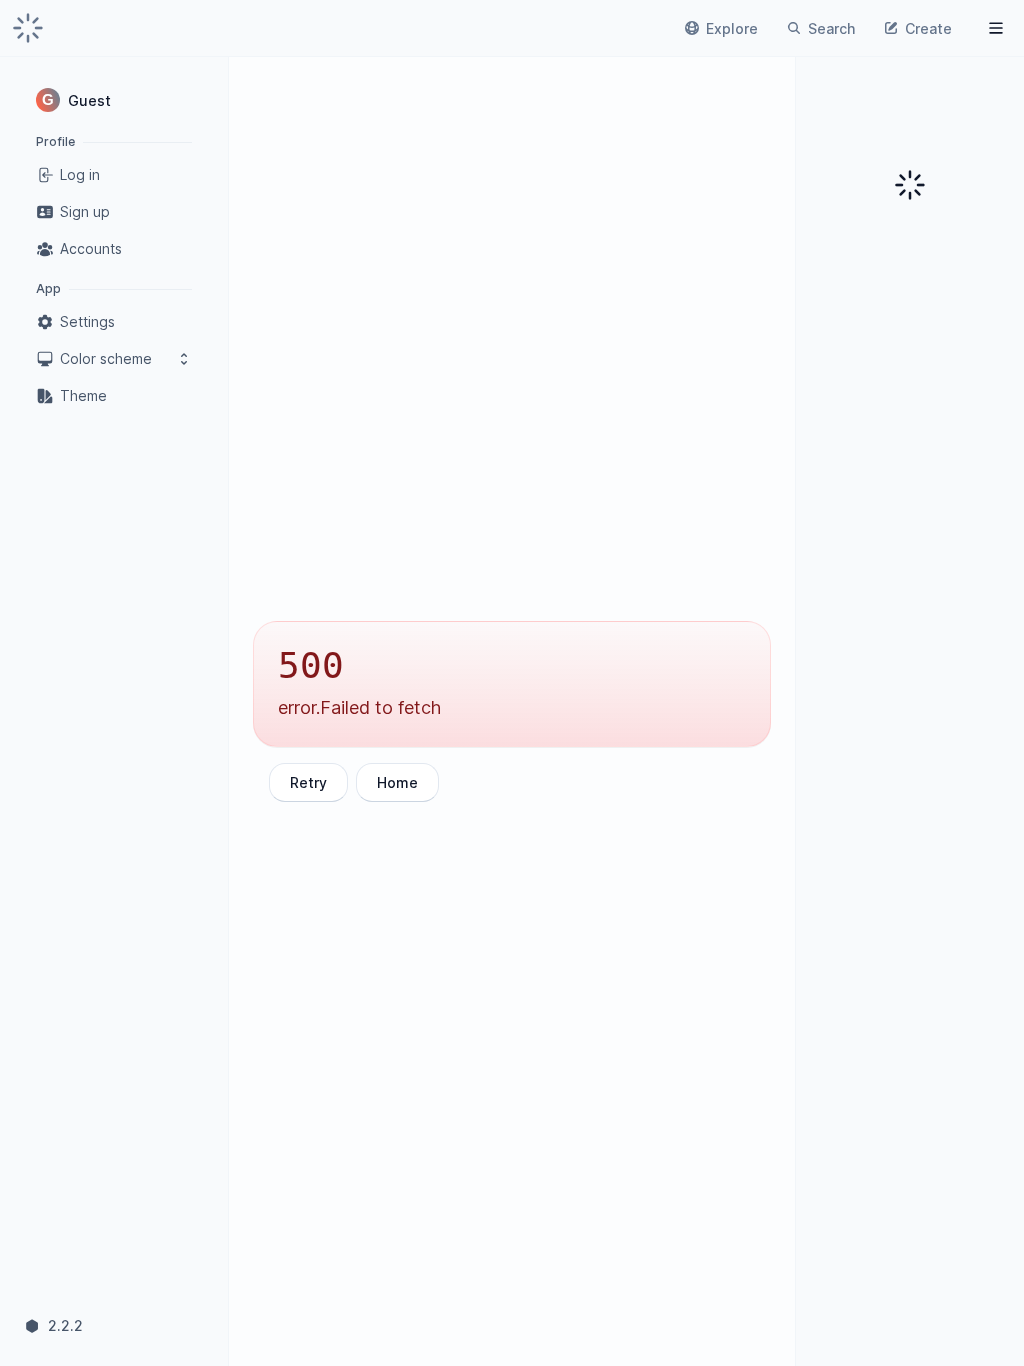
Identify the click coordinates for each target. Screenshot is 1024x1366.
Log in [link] (80, 174)
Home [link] (397, 782)
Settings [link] (87, 321)
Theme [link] (83, 395)
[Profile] (996, 28)
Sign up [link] (85, 211)
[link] (28, 28)
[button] (114, 100)
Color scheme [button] (106, 358)
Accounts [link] (91, 248)
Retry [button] (308, 782)
